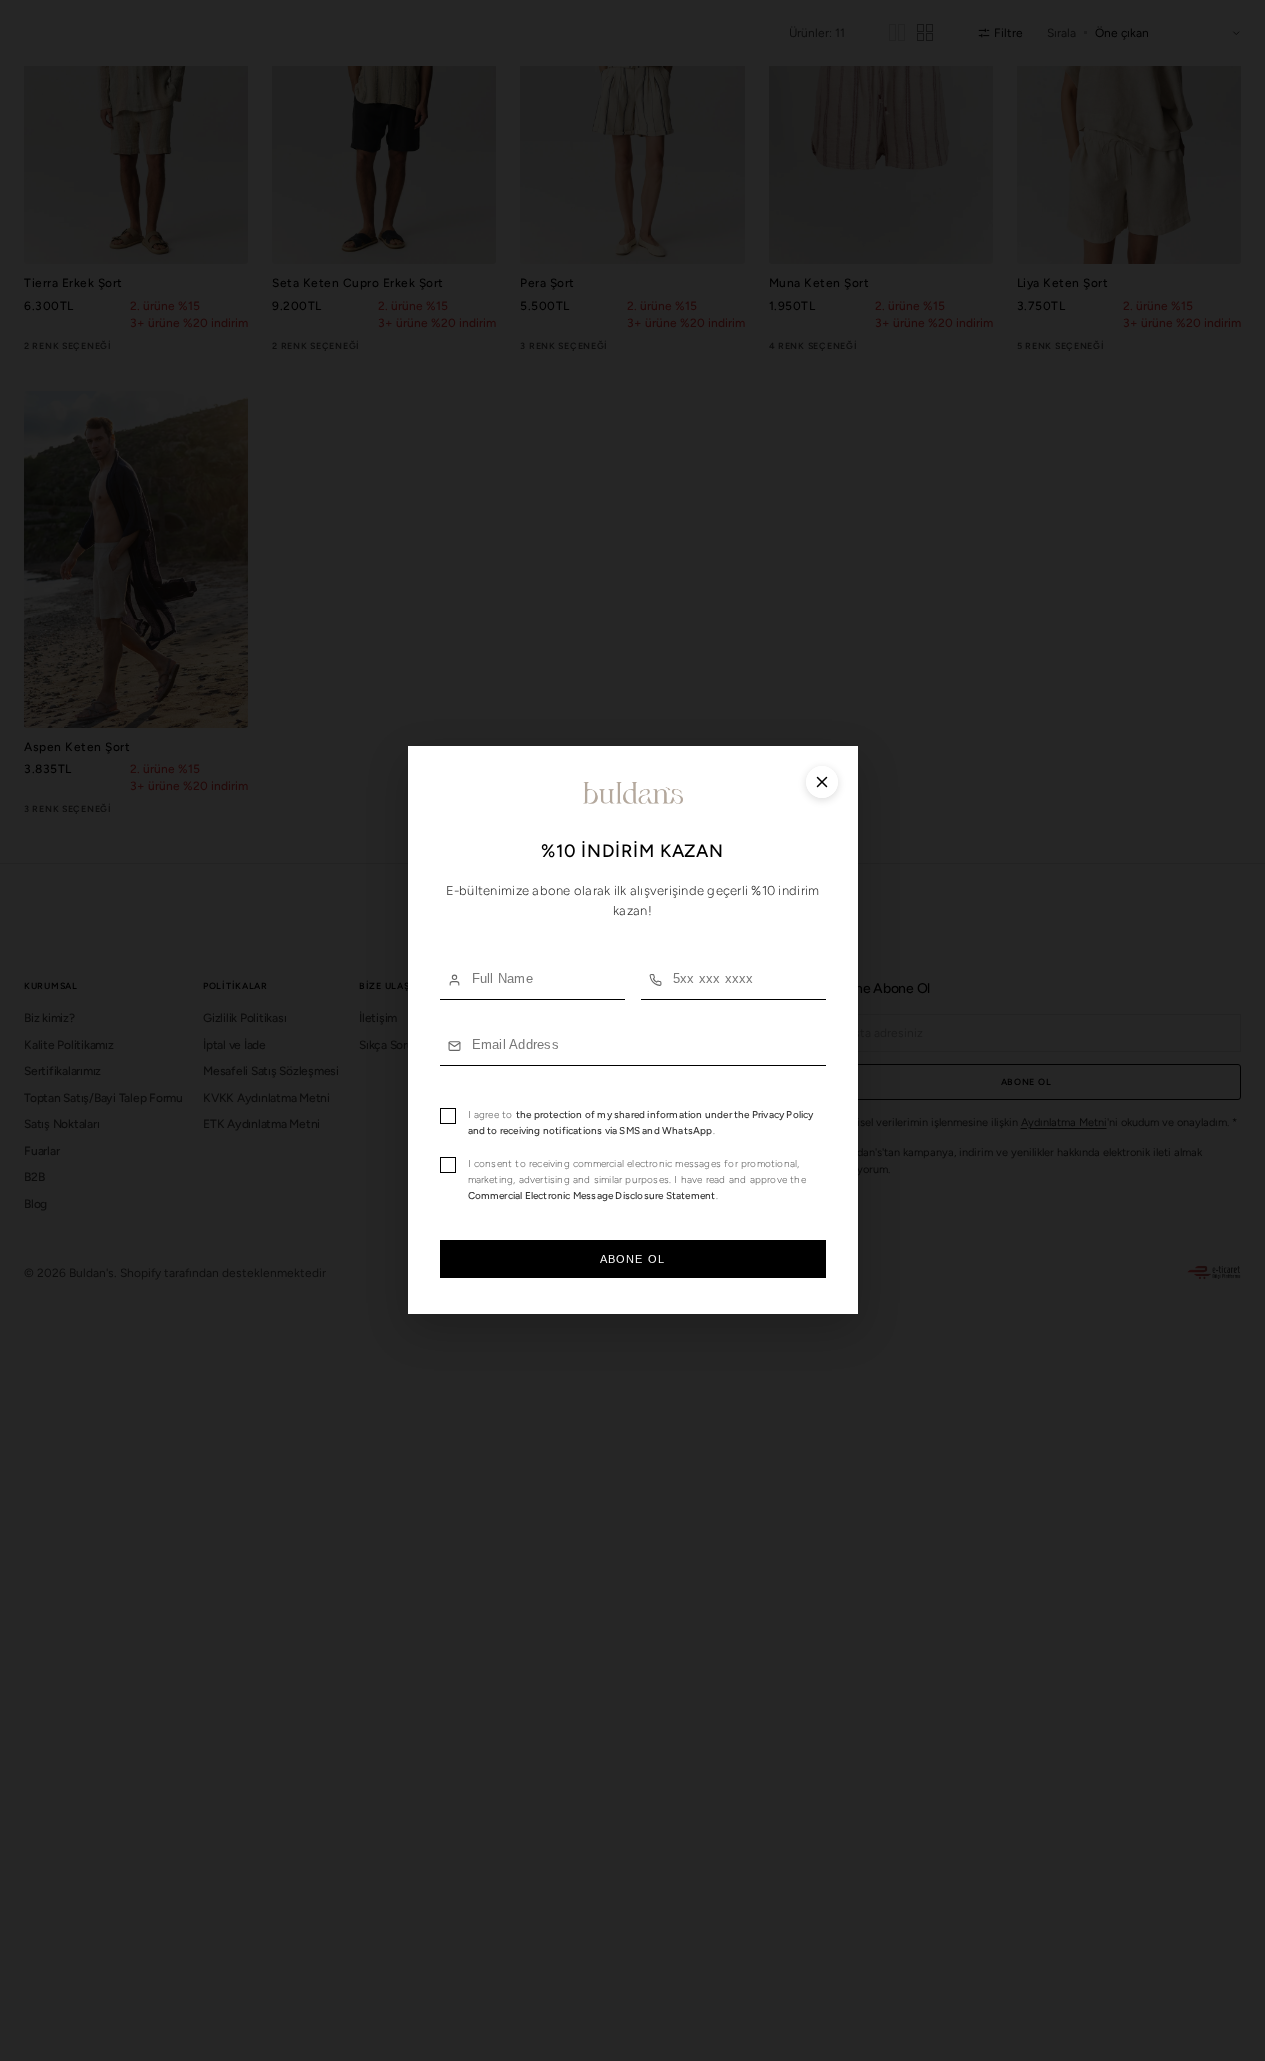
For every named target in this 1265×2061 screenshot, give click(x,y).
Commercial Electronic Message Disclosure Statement (592, 1196)
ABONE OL (632, 1260)
